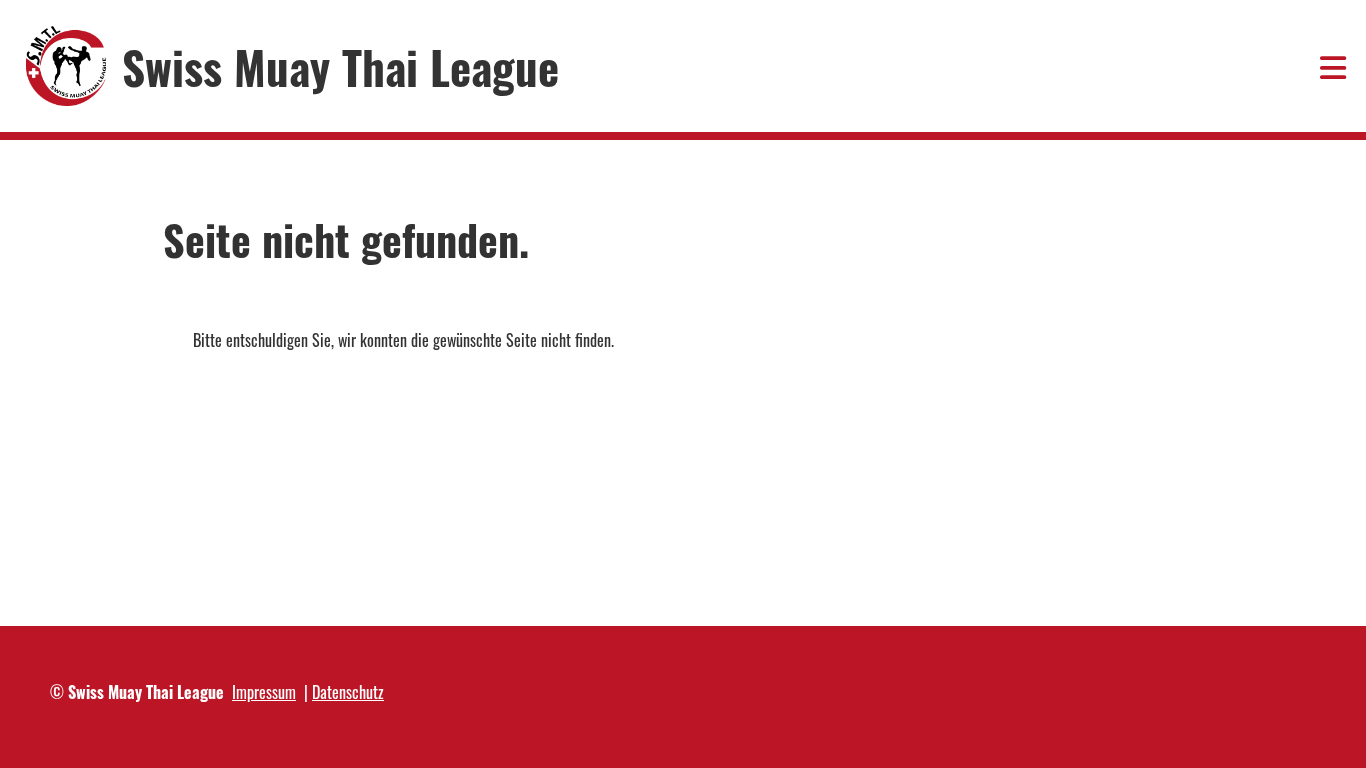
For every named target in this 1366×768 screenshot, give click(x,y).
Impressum (264, 692)
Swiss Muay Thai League (340, 66)
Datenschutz (348, 692)
